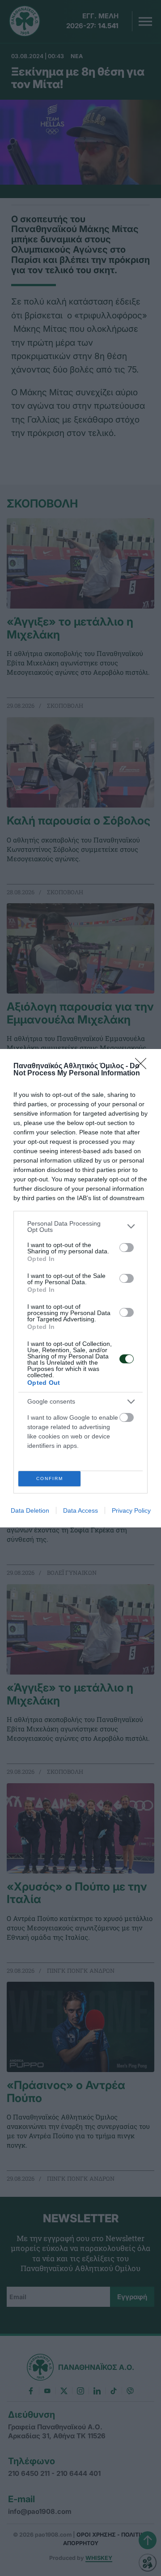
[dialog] (80, 1288)
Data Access (80, 1510)
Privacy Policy (131, 1510)
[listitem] (80, 1227)
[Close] (144, 1066)
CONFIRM (50, 1478)
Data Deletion (30, 1510)
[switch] (127, 1248)
